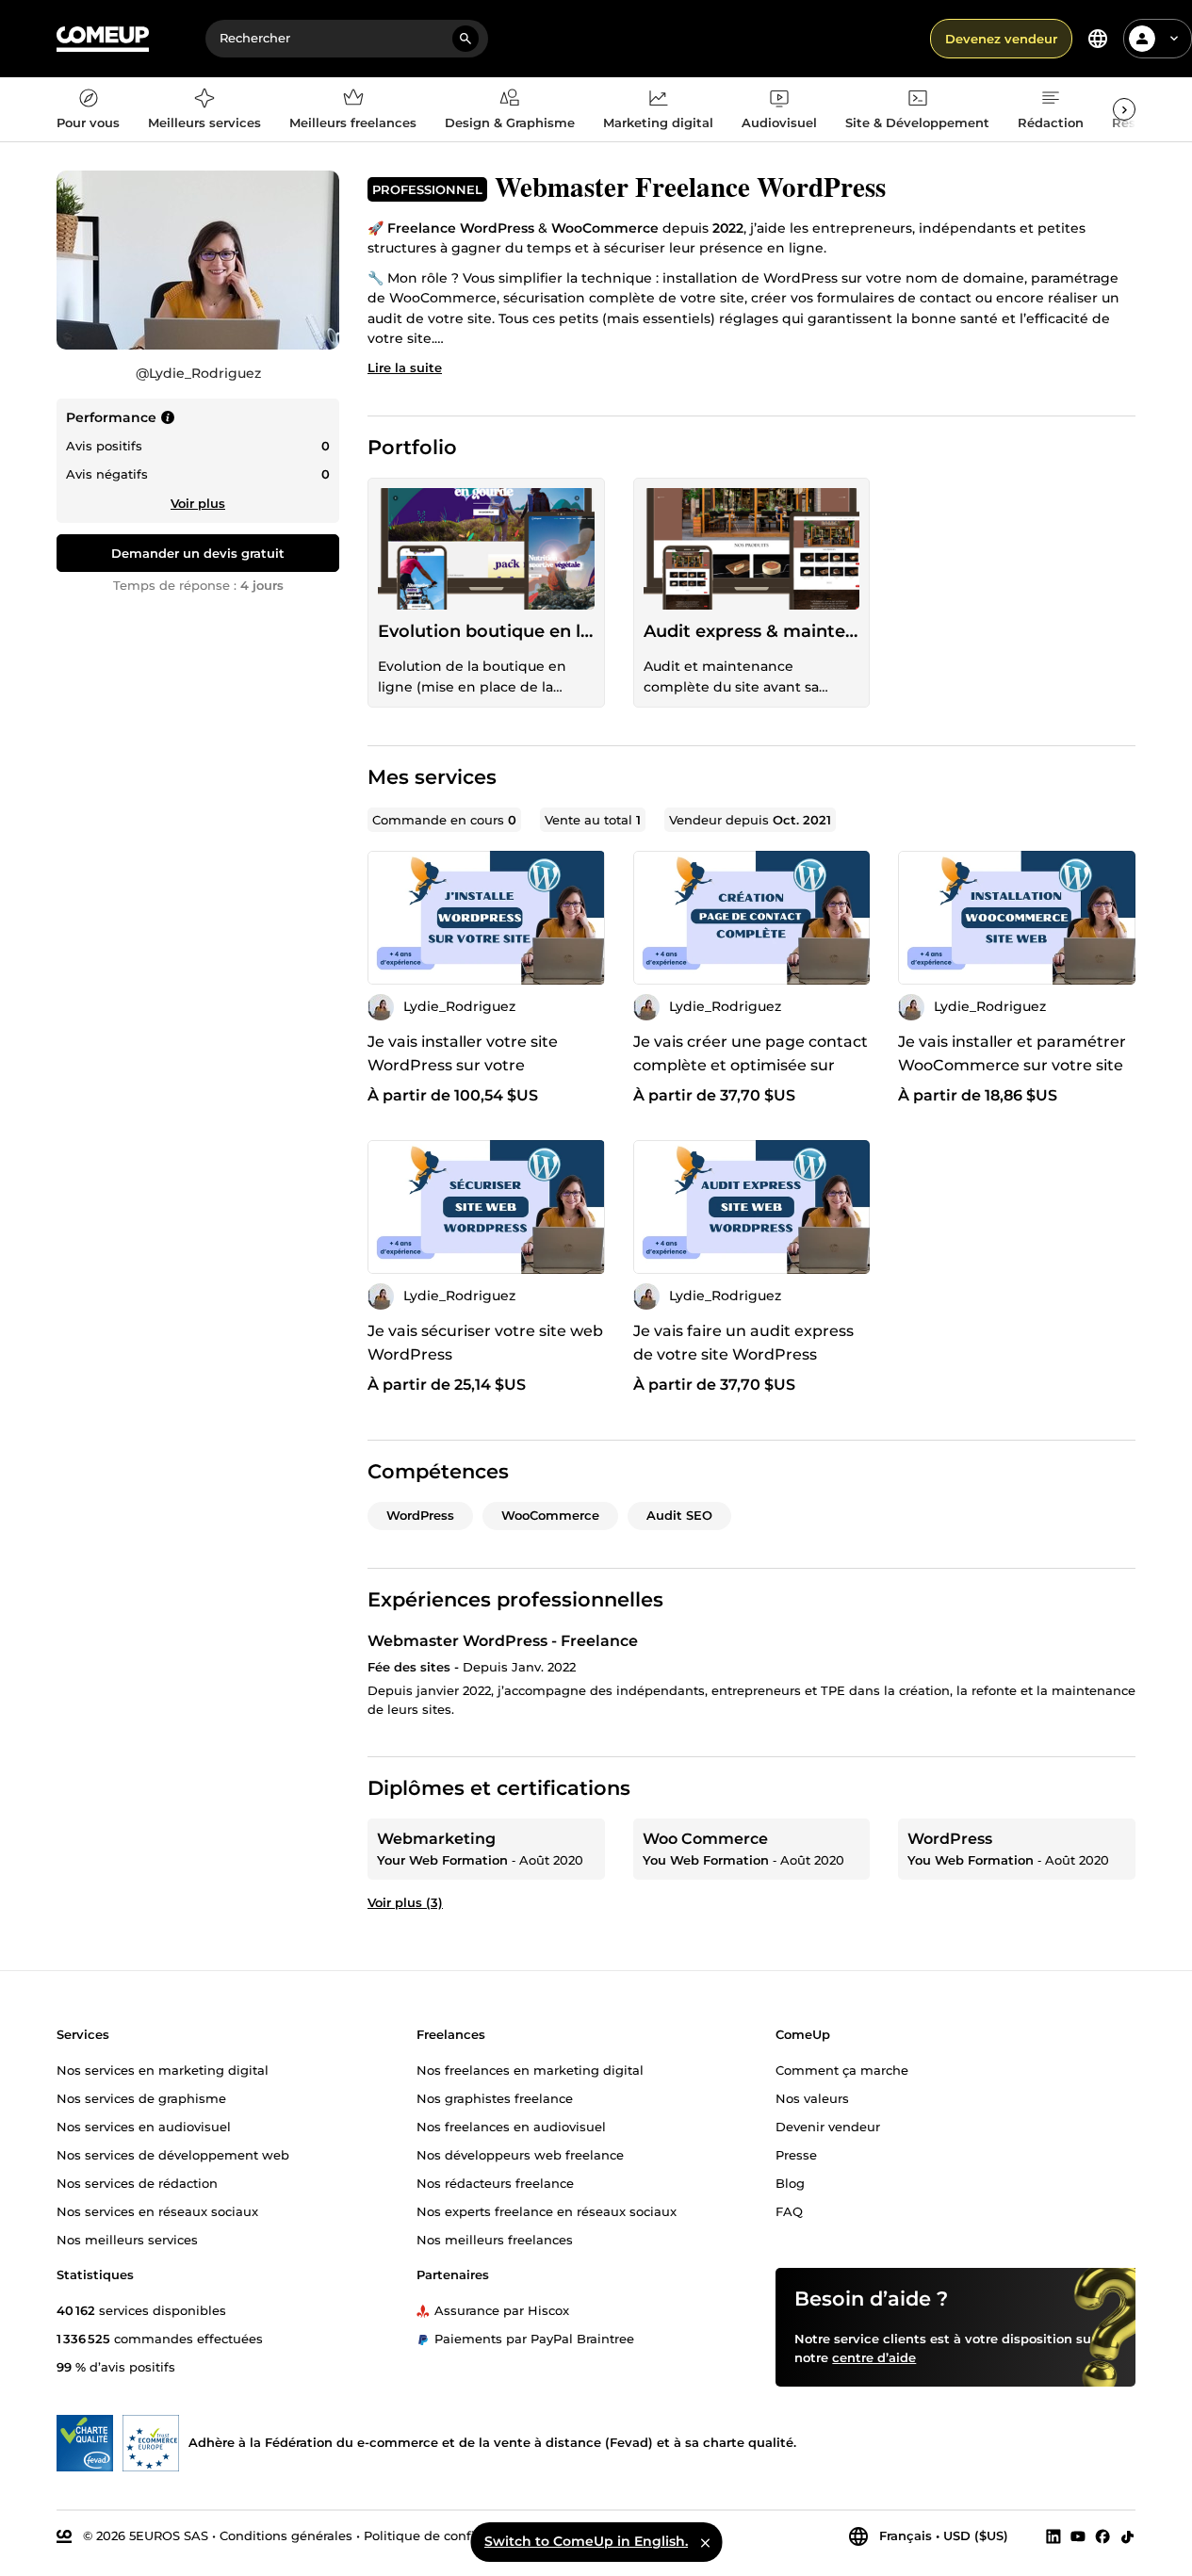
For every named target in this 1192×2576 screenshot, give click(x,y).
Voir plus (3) (405, 1903)
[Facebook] (1102, 2536)
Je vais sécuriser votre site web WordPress (485, 1343)
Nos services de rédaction (137, 2182)
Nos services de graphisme (141, 2097)
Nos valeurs (812, 2097)
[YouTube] (1078, 2536)
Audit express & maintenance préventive (752, 631)
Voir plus (198, 503)
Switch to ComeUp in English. (586, 2541)
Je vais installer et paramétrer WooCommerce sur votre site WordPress (1012, 1065)
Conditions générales (286, 2535)
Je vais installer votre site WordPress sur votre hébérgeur (463, 1065)
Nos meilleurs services (127, 2239)
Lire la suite (405, 367)
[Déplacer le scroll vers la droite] (1124, 109)
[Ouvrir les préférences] (1098, 39)
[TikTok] (1127, 2536)
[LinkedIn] (1053, 2536)
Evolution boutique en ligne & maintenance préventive (486, 631)
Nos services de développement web (173, 2154)
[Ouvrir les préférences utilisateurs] (1174, 39)
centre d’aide (874, 2357)
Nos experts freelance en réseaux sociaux (547, 2210)
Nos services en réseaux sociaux (157, 2210)
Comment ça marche (842, 2069)
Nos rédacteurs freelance (495, 2182)
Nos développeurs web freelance (520, 2154)
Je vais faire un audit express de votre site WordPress (743, 1343)
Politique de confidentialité (449, 2535)
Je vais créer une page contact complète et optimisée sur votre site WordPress (751, 1065)
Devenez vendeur (1001, 39)
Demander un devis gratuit (198, 553)
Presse (796, 2154)
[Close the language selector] (705, 2542)
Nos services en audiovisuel (144, 2126)
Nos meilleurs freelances (495, 2239)
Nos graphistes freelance (495, 2097)
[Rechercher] (465, 39)
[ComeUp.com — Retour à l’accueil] (103, 39)
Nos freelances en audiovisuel (511, 2126)
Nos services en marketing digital (163, 2069)
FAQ (789, 2210)
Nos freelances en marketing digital (530, 2069)
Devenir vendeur (828, 2126)
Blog (790, 2182)
